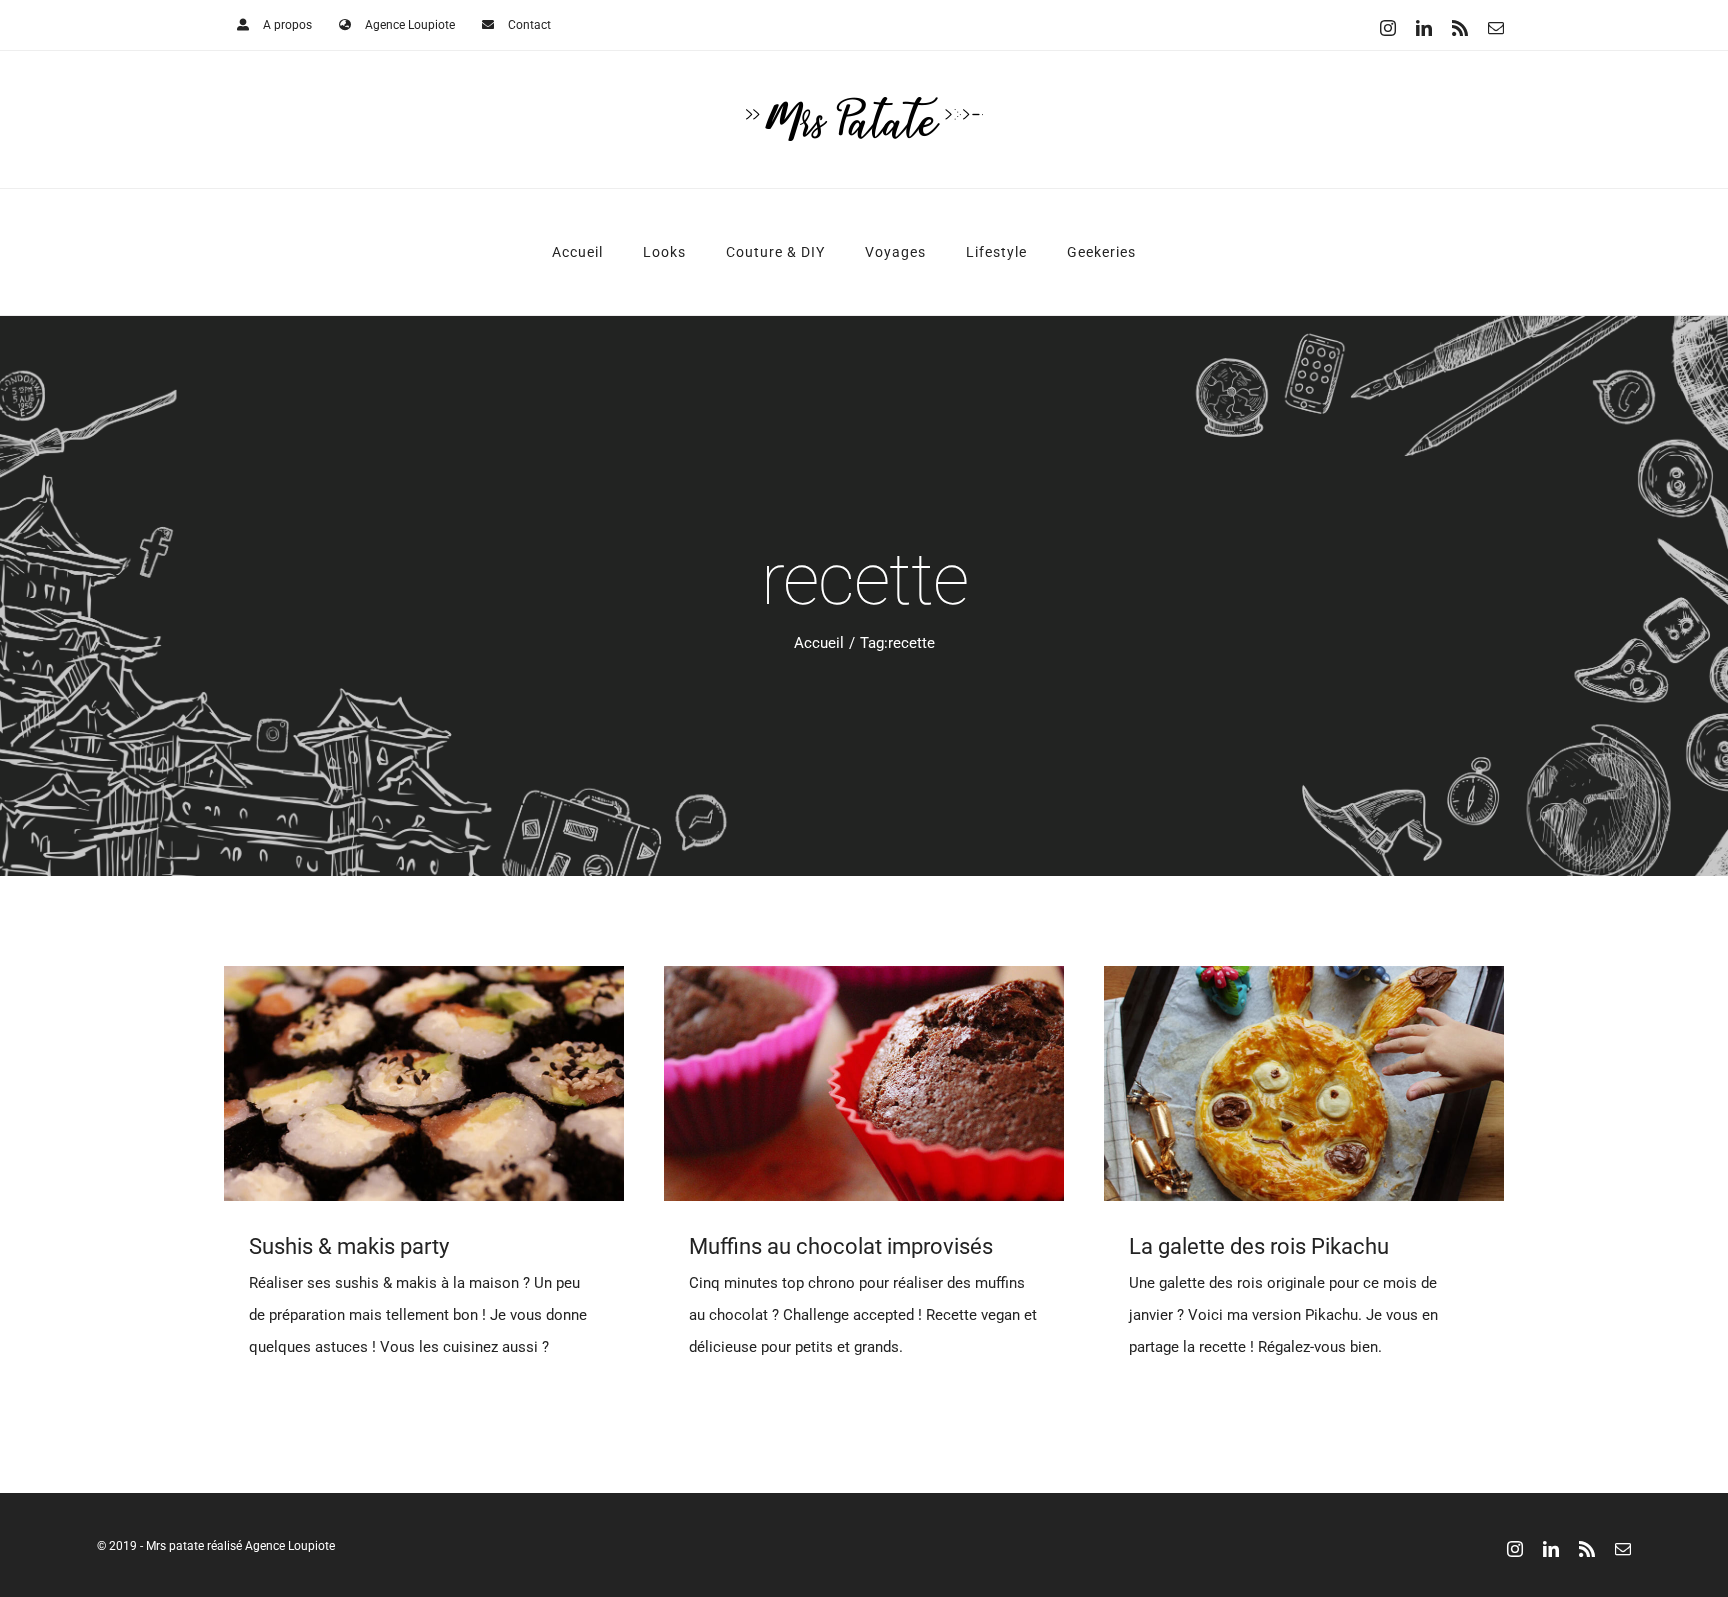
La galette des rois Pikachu (1259, 1246)
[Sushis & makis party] (424, 1083)
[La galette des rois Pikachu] (1304, 1083)
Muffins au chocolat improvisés (841, 1246)
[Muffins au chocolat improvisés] (864, 1083)
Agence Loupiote (290, 1546)
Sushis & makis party (349, 1246)
